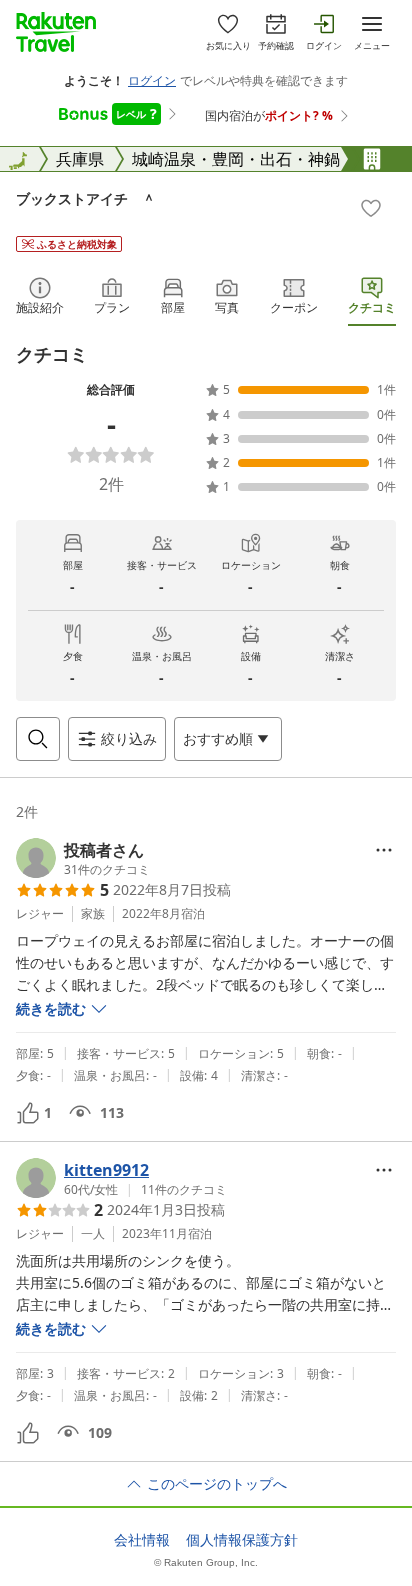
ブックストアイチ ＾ (86, 198)
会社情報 (142, 1540)
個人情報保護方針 (242, 1540)
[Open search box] (38, 739)
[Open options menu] (384, 850)
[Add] (371, 208)
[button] (83, 858)
